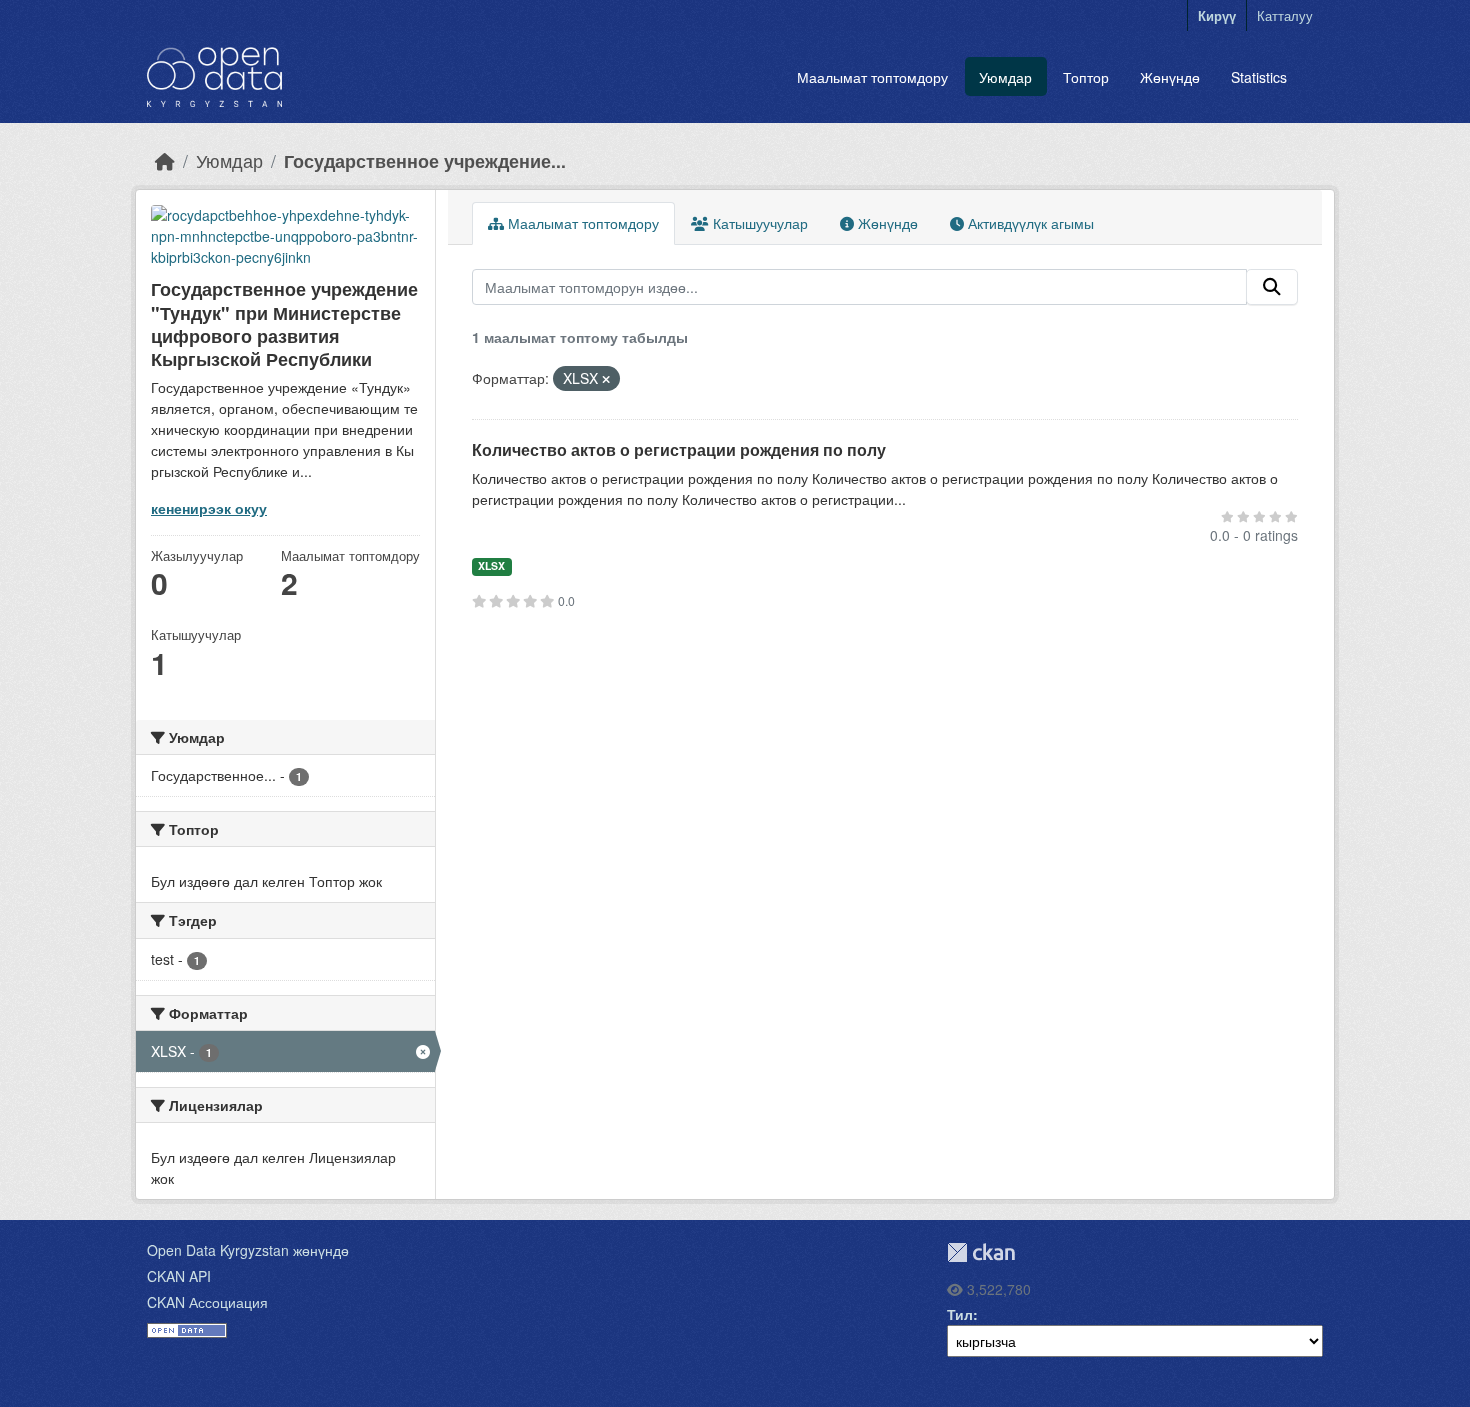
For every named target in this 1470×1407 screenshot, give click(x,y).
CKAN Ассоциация (207, 1302)
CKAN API (179, 1276)
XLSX (491, 565)
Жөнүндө (1170, 77)
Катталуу (1285, 15)
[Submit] (1272, 287)
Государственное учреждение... (425, 160)
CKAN (981, 1252)
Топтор (1086, 77)
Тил (960, 1314)
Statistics (1259, 77)
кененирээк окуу (209, 508)
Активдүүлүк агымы (1029, 223)
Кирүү (1217, 15)
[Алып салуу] (606, 379)
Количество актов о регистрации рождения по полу (679, 449)
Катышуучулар (758, 223)
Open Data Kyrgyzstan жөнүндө (248, 1250)
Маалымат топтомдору (872, 77)
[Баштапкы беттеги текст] (165, 160)
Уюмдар (1005, 77)
